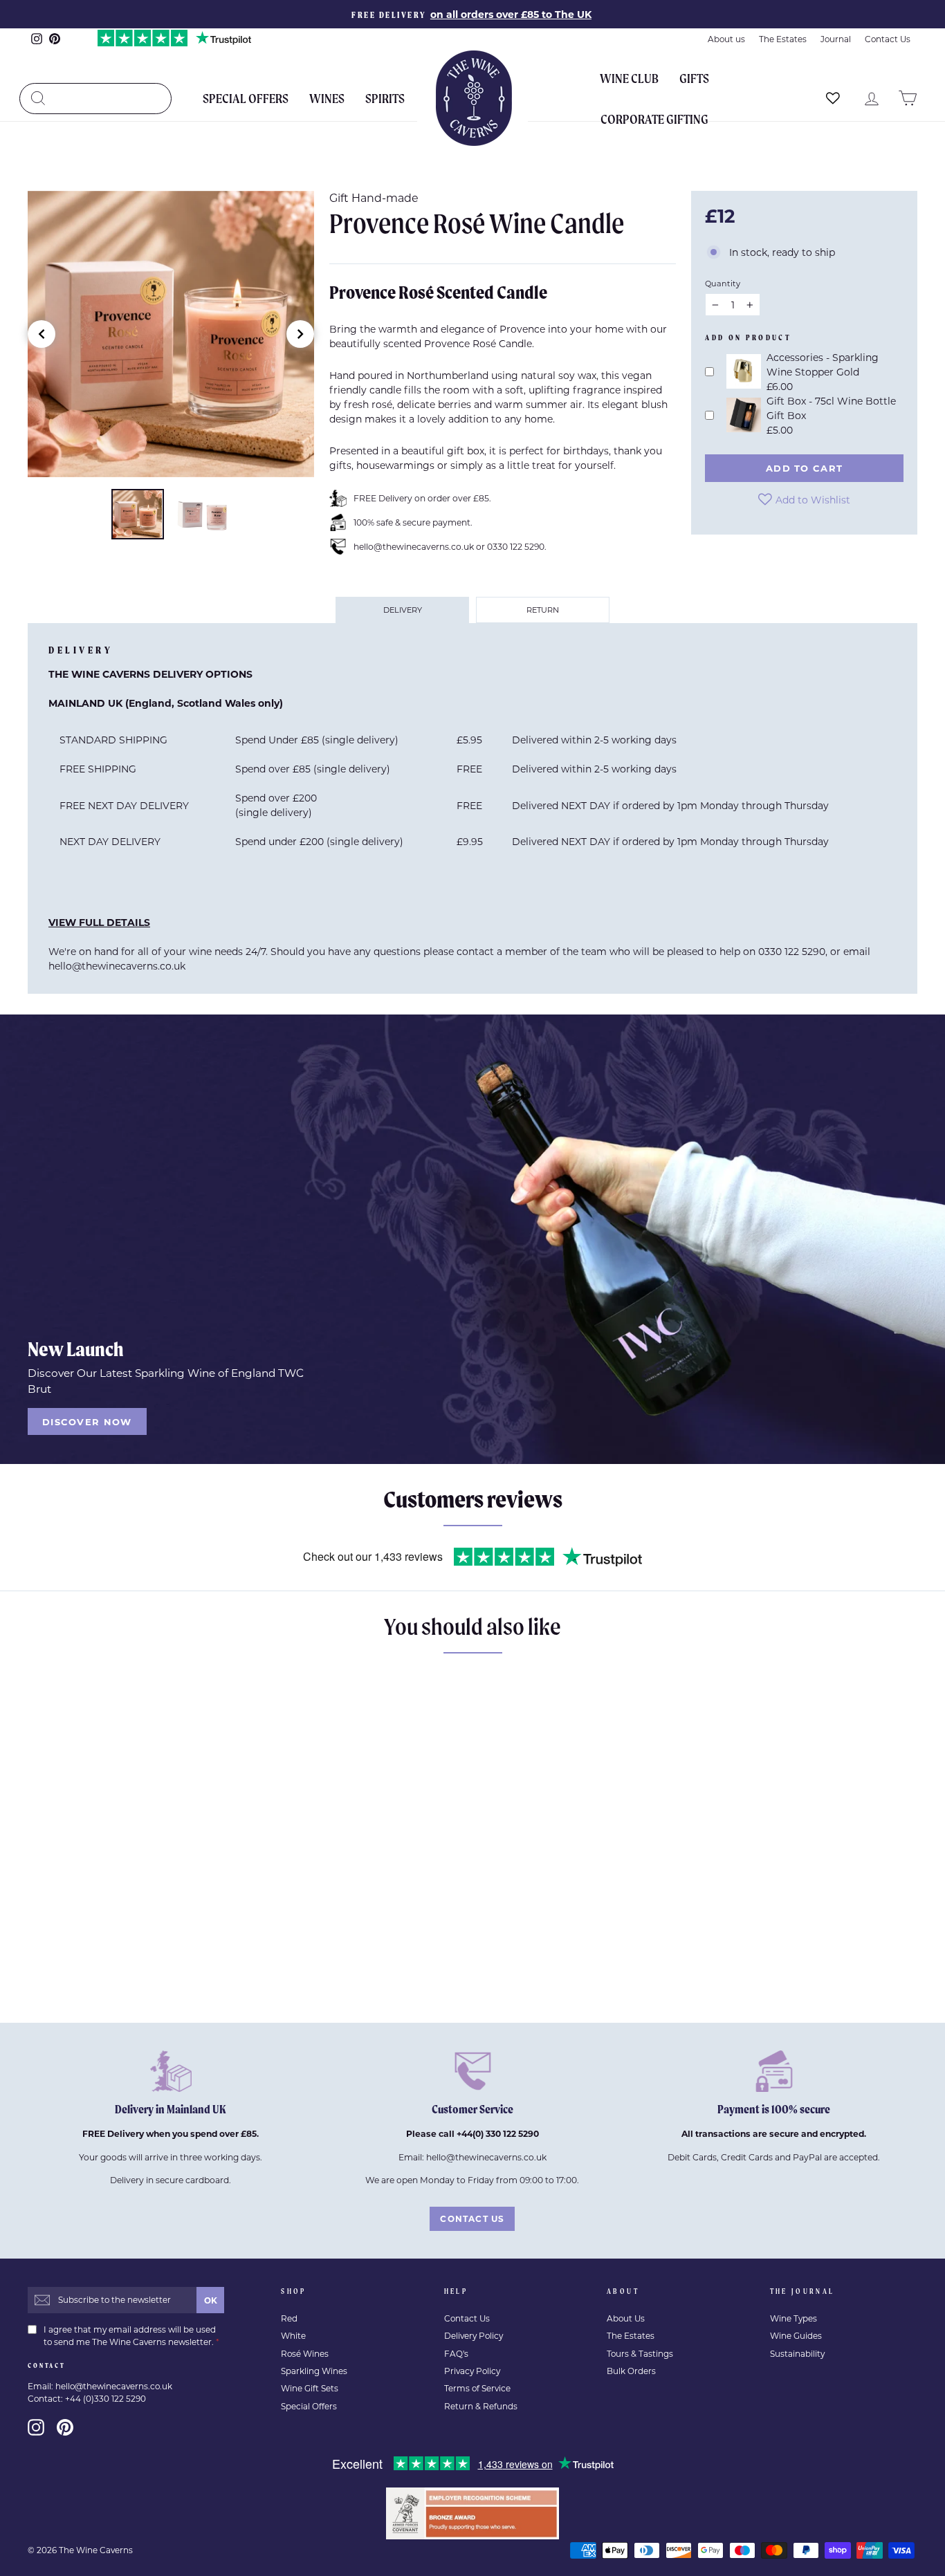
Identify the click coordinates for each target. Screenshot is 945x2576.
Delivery (403, 610)
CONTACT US (472, 2218)
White (293, 2336)
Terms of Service (477, 2388)
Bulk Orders (631, 2371)
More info (180, 1976)
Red (289, 2318)
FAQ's (456, 2354)
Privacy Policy (472, 2371)
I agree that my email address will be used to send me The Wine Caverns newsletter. (131, 2336)
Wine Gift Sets (310, 2388)
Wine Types (793, 2318)
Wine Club (629, 78)
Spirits (385, 98)
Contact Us (888, 39)
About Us (626, 2318)
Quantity (723, 283)
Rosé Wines (305, 2354)
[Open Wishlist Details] (833, 98)
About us (726, 39)
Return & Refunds (481, 2406)
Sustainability (797, 2354)
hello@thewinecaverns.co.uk (117, 966)
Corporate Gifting (654, 119)
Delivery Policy (474, 2336)
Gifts (694, 78)
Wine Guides (796, 2336)
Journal (836, 39)
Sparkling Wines (314, 2371)
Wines (327, 98)
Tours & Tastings (640, 2354)
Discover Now (87, 1421)
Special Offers (246, 98)
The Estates (783, 39)
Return (543, 610)
